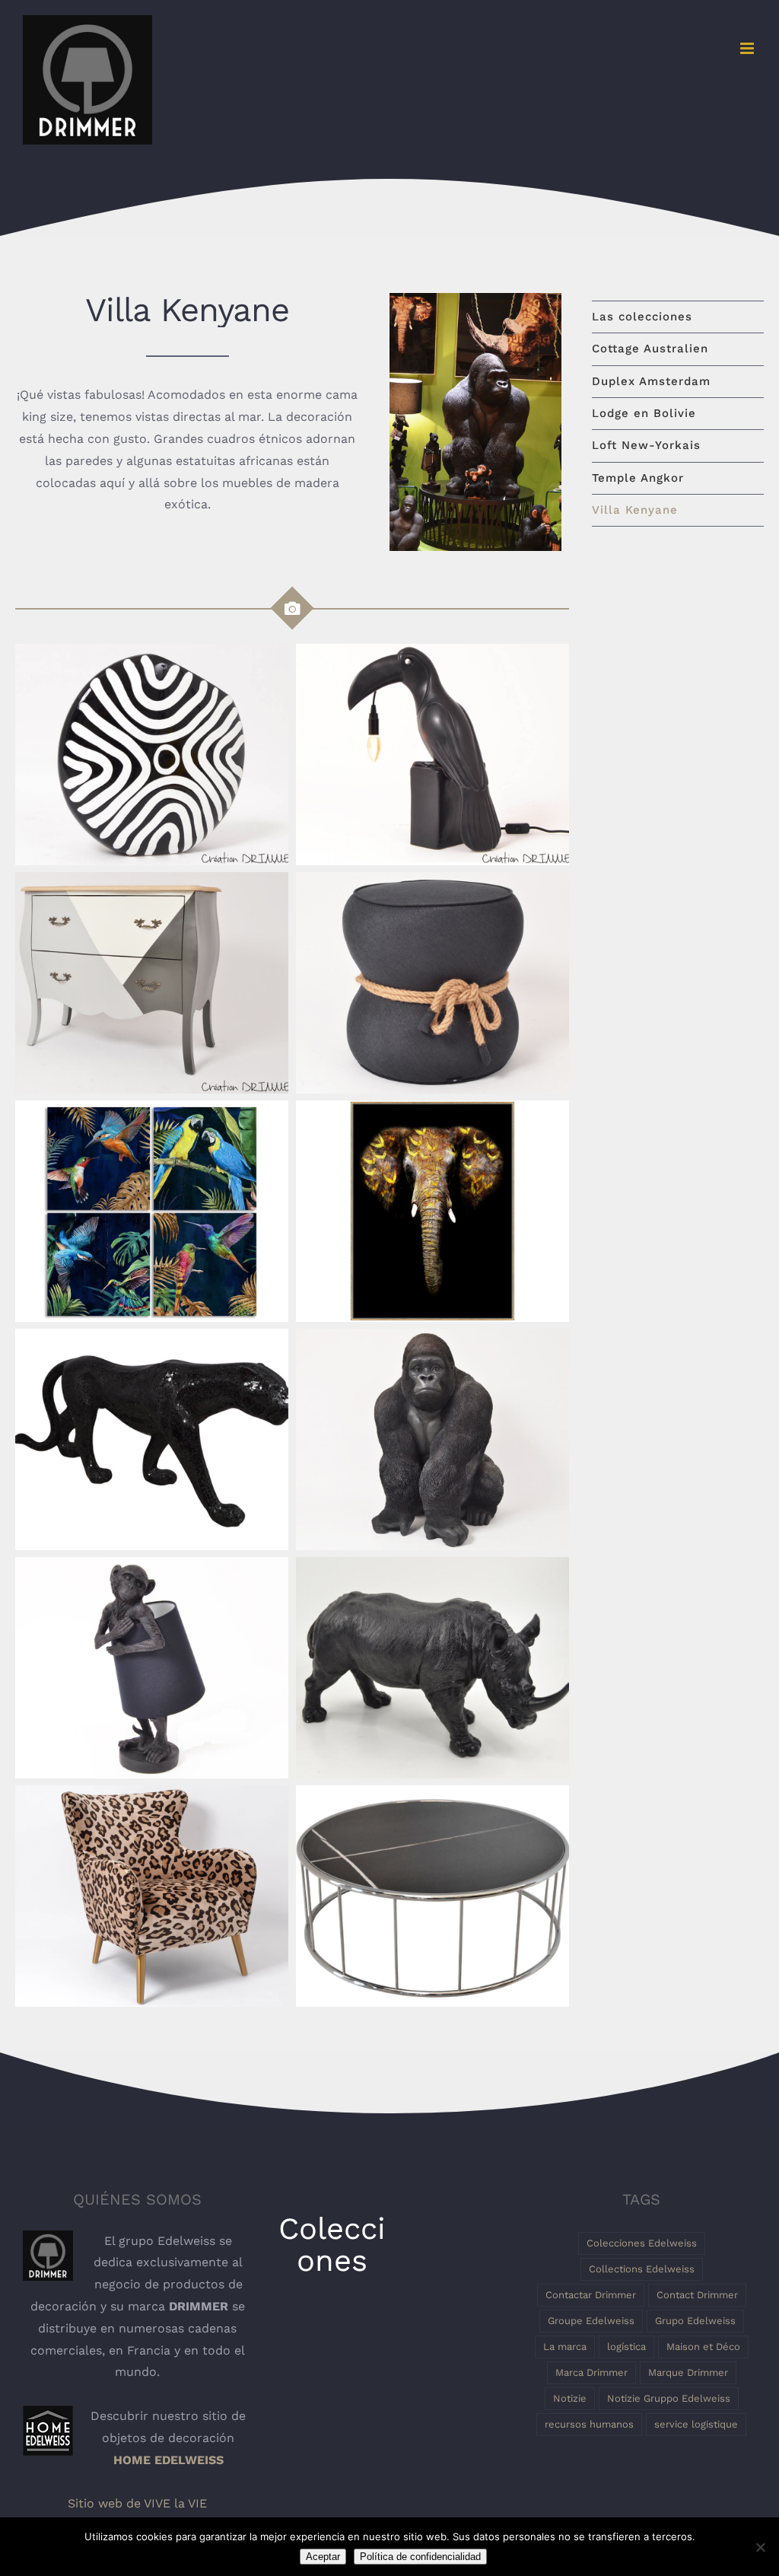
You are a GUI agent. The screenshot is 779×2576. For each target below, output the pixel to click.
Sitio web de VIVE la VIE (137, 2503)
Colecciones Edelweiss (642, 2243)
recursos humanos (589, 2424)
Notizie (570, 2398)
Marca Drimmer (591, 2372)
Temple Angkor (638, 478)
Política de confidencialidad (420, 2557)
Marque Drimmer (688, 2372)
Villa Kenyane (635, 510)
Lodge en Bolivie (644, 413)
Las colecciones (642, 317)
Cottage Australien (650, 349)
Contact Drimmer (697, 2295)
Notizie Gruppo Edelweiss (669, 2398)
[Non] (760, 2547)
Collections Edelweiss (642, 2269)
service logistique (696, 2424)
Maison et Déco (703, 2347)
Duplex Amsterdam (651, 381)
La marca (565, 2347)
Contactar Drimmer (591, 2295)
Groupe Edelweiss (591, 2321)
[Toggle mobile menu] (748, 48)
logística (626, 2347)
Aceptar (323, 2557)
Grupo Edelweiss (695, 2321)
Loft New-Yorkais (646, 445)
